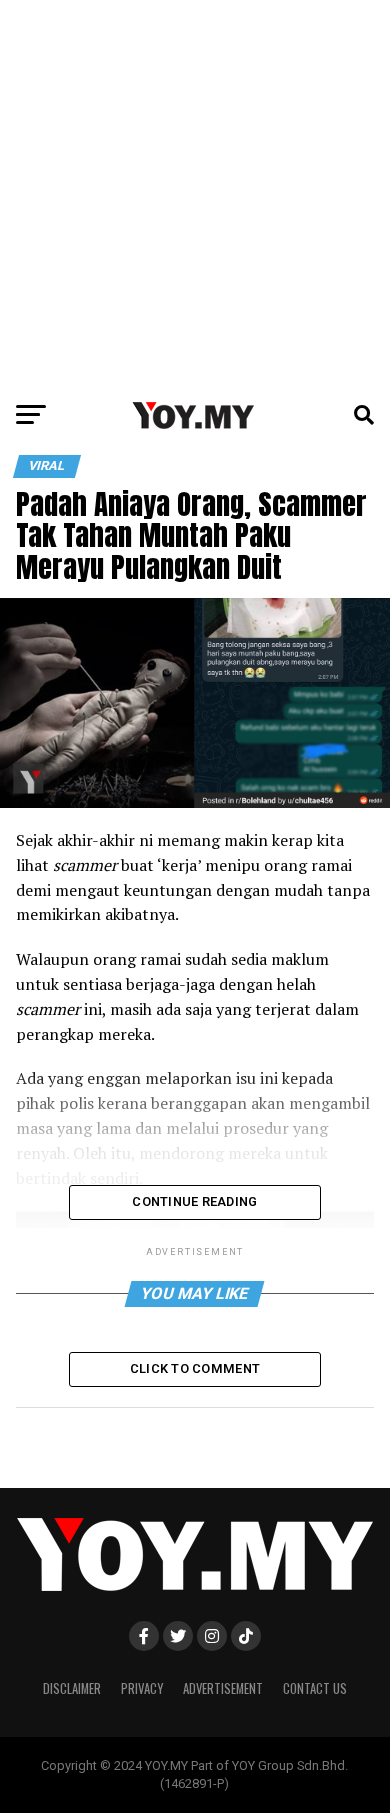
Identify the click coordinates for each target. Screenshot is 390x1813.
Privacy (142, 1688)
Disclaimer (72, 1688)
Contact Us (315, 1688)
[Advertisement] (195, 195)
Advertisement (223, 1688)
